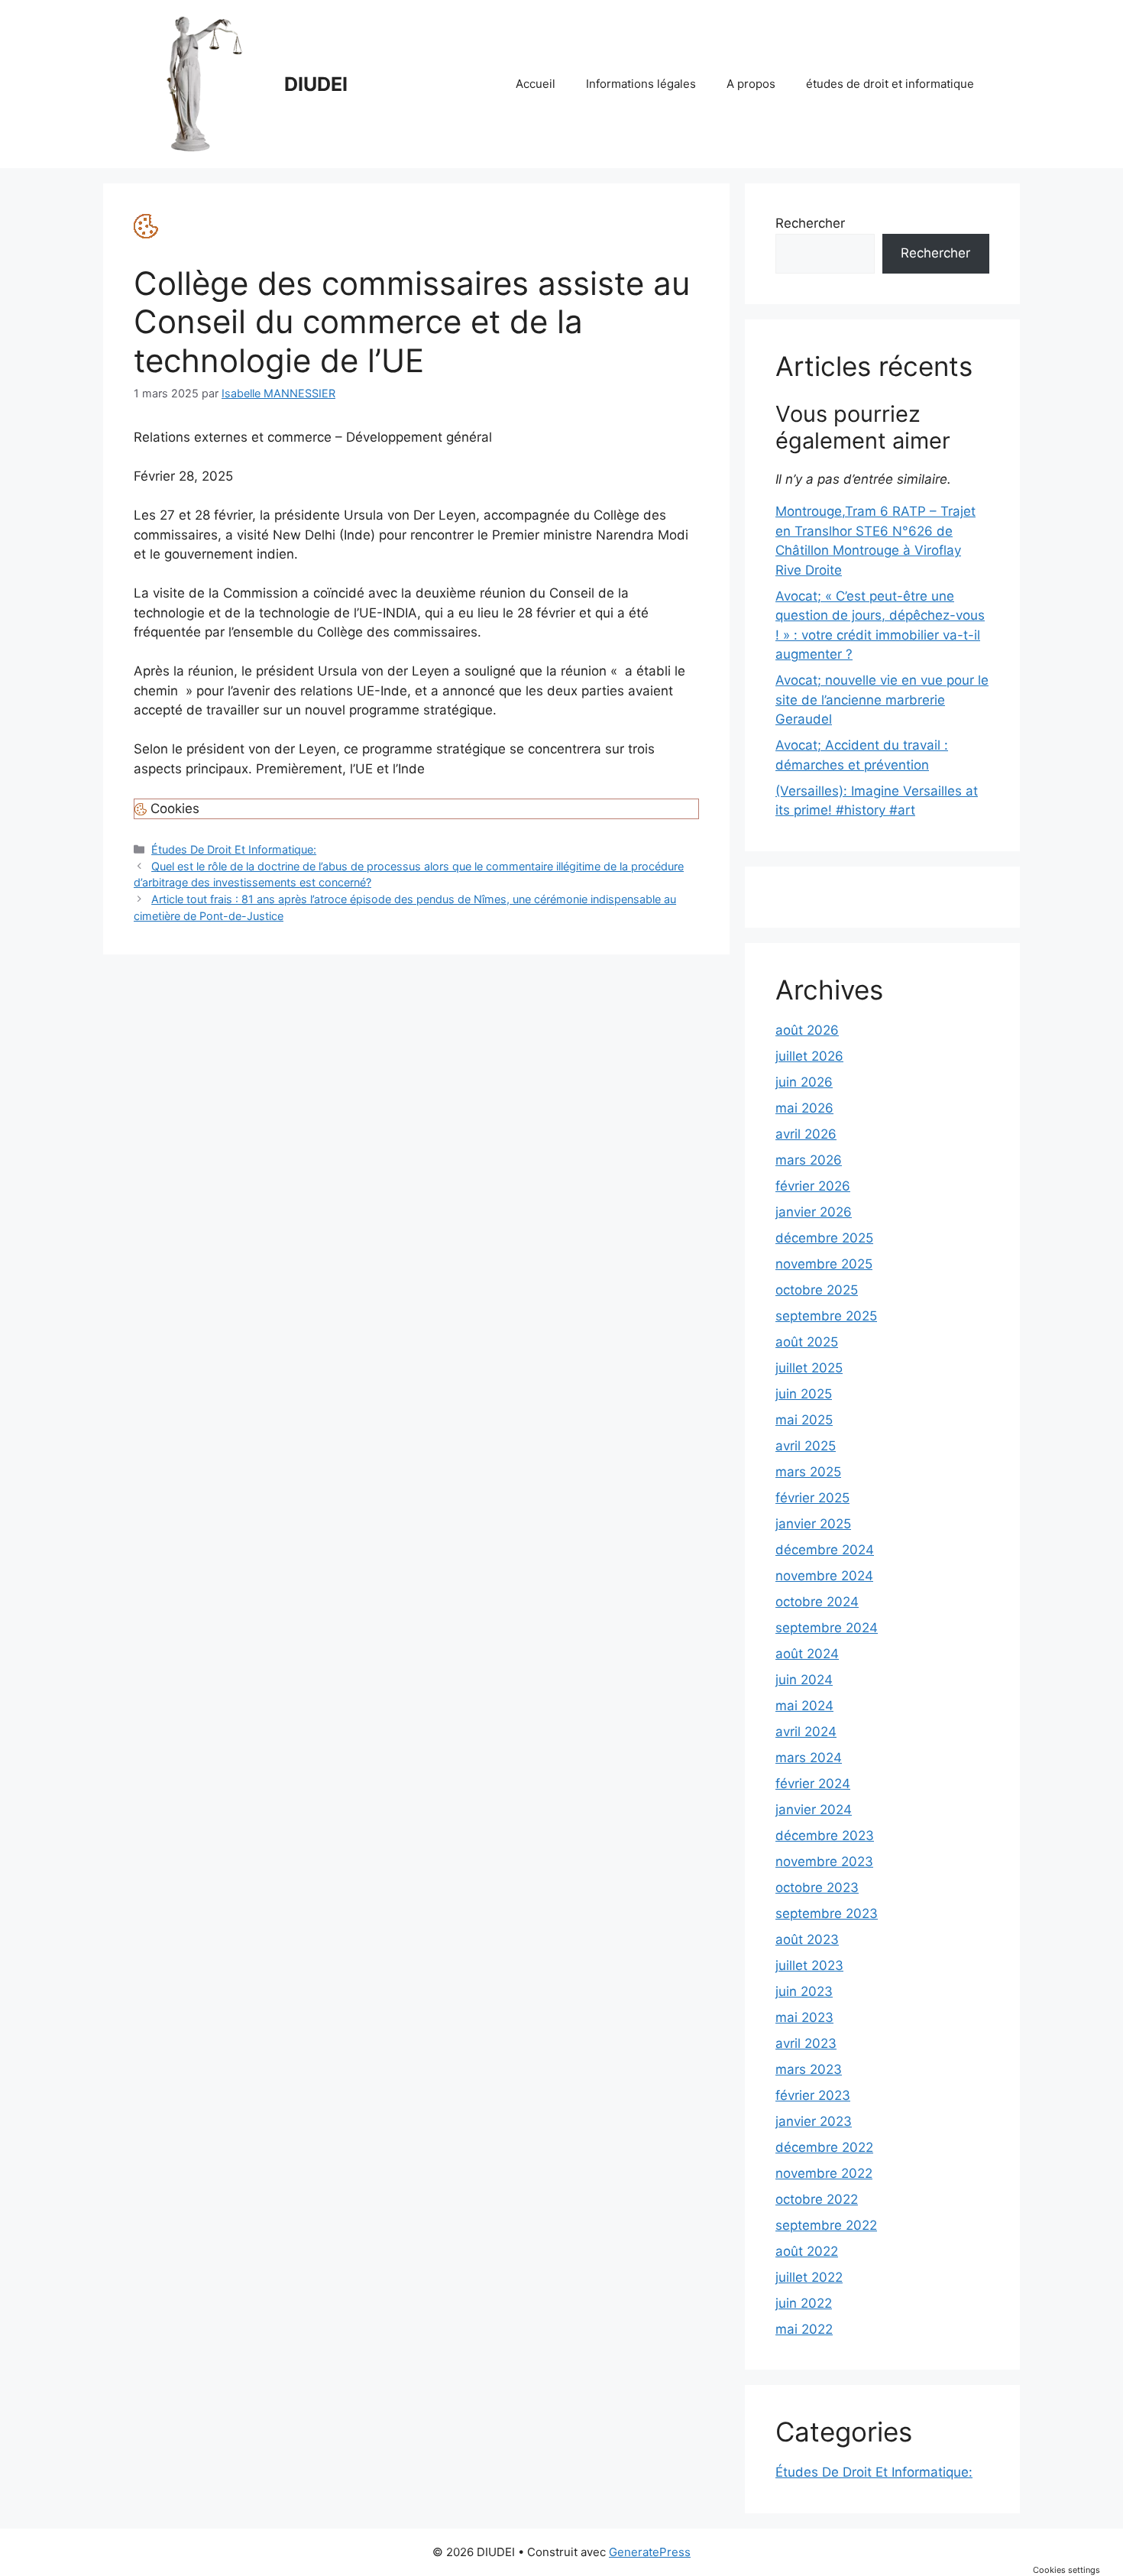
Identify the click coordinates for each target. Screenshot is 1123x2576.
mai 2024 (804, 1706)
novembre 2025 (824, 1264)
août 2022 (807, 2251)
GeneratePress (650, 2552)
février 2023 (813, 2095)
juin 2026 (804, 1082)
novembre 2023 (824, 1862)
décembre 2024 (825, 1550)
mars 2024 (809, 1758)
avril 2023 (806, 2043)
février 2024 (813, 1784)
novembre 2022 (824, 2173)
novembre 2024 (824, 1576)
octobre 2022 (817, 2199)
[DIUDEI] (202, 83)
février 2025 (812, 1498)
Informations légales (641, 84)
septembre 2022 (826, 2225)
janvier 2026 (814, 1212)
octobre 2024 (817, 1602)
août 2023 (807, 1939)
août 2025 (807, 1342)
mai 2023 (804, 2017)
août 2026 (807, 1030)
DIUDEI (316, 84)
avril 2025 (806, 1446)
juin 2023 (804, 1991)
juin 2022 (804, 2303)
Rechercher (810, 223)
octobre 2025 (817, 1290)
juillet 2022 (809, 2277)
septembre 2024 (827, 1628)
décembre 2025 (824, 1238)
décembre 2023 (825, 1836)
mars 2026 (809, 1160)
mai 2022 (804, 2329)
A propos (751, 84)
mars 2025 (808, 1472)
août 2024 (807, 1654)
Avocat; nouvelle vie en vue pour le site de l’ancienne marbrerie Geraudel (882, 700)
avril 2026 (806, 1134)
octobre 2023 (817, 1887)
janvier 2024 (814, 1810)
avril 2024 (806, 1732)
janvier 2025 (813, 1524)
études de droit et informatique (890, 84)
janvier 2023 (814, 2121)
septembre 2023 (827, 1913)
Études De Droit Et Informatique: (234, 849)
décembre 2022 (824, 2147)
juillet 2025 (809, 1368)
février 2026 (813, 1186)
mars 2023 (809, 2069)
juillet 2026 (809, 1056)
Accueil (536, 84)
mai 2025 (804, 1420)
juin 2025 (804, 1394)
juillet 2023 (809, 1965)
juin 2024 (804, 1680)
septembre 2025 (826, 1316)
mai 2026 (804, 1108)
